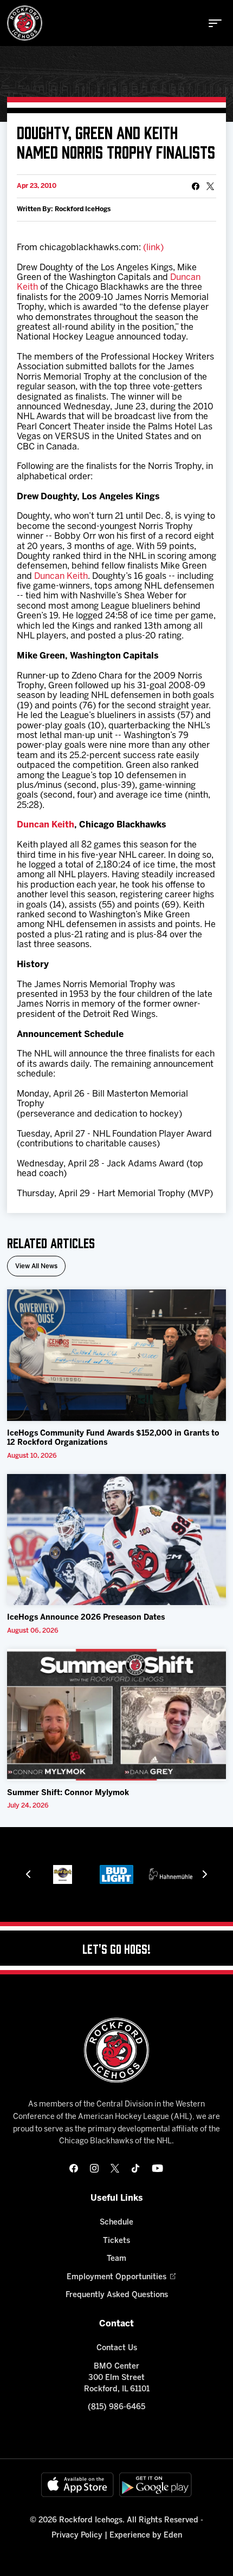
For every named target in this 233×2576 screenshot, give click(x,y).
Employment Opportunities (116, 2277)
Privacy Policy (77, 2536)
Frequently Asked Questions (117, 2295)
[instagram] (94, 2168)
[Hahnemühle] (171, 1874)
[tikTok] (135, 2168)
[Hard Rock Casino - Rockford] (63, 1874)
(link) (153, 248)
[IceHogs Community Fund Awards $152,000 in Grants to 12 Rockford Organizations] (116, 1355)
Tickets (116, 2241)
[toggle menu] (215, 23)
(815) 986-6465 (116, 2407)
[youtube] (157, 2168)
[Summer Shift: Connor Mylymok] (116, 1715)
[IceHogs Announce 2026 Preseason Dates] (116, 1540)
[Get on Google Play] (156, 2485)
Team (116, 2259)
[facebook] (74, 2168)
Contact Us (117, 2348)
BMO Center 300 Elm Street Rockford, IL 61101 (117, 2378)
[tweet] (210, 186)
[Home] (25, 23)
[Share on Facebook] (196, 186)
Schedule (116, 2223)
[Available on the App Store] (77, 2485)
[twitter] (115, 2168)
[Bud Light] (117, 1874)
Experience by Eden (146, 2536)
